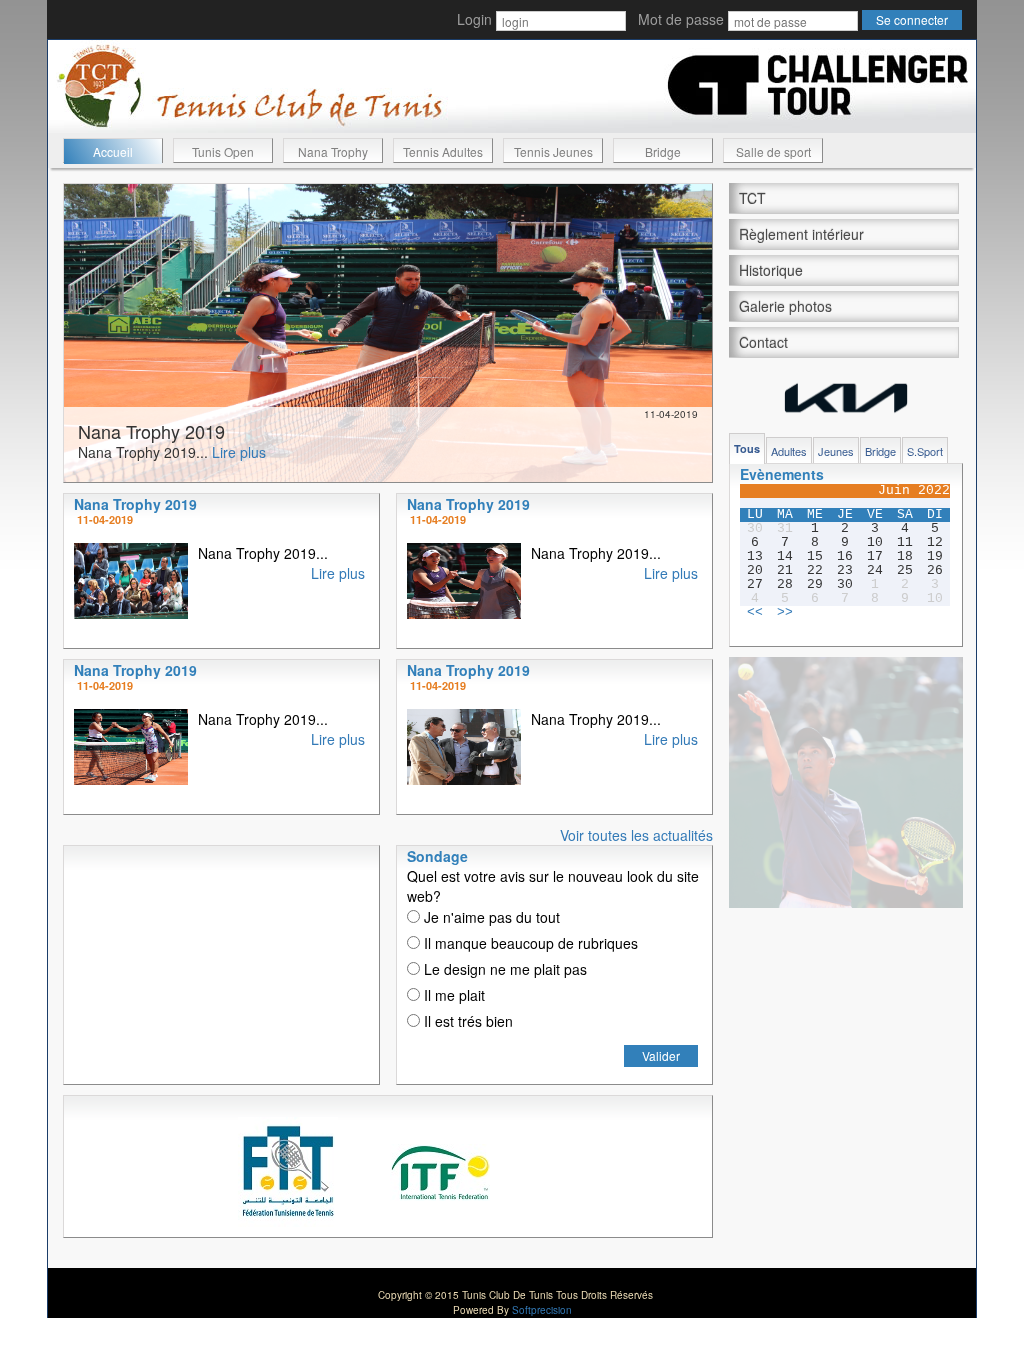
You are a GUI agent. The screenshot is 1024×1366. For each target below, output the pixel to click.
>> (785, 613)
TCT (752, 198)
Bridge (663, 151)
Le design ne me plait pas (503, 969)
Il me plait (452, 995)
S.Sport (925, 451)
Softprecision (542, 1310)
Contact (763, 342)
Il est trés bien (466, 1021)
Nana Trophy (333, 151)
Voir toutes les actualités (636, 835)
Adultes (789, 451)
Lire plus (239, 452)
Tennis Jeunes (553, 151)
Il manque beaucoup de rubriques (529, 943)
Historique (771, 270)
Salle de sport (773, 151)
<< (755, 613)
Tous (747, 448)
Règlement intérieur (801, 234)
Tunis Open (223, 151)
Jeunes (836, 451)
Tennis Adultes (443, 151)
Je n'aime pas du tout (490, 917)
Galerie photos (785, 306)
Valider (661, 1055)
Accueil (113, 151)
